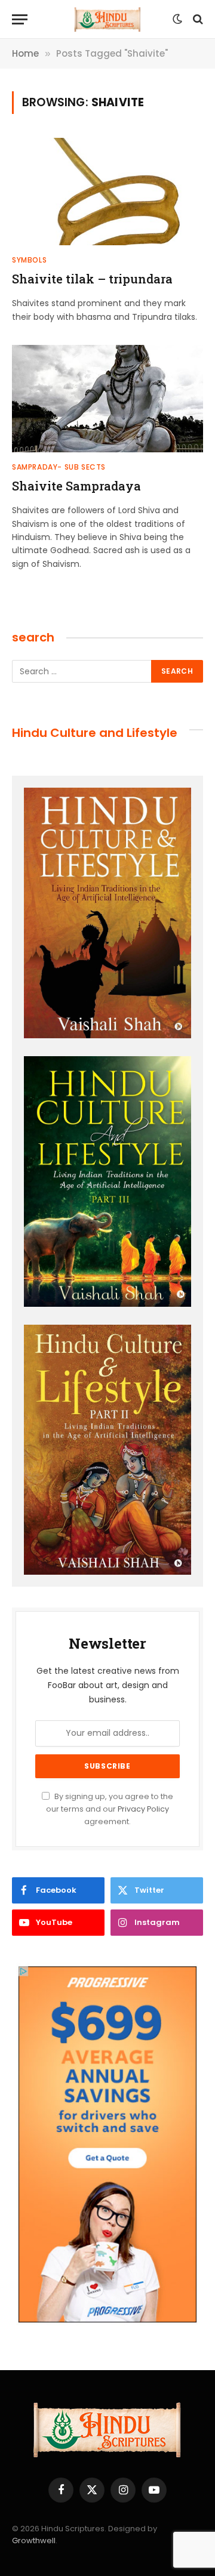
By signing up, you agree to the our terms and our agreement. (110, 1809)
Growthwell (34, 2540)
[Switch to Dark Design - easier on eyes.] (177, 19)
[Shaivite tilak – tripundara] (107, 192)
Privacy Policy (143, 1809)
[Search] (197, 19)
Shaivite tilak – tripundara (92, 279)
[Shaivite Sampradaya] (107, 399)
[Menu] (20, 19)
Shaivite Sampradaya (76, 486)
